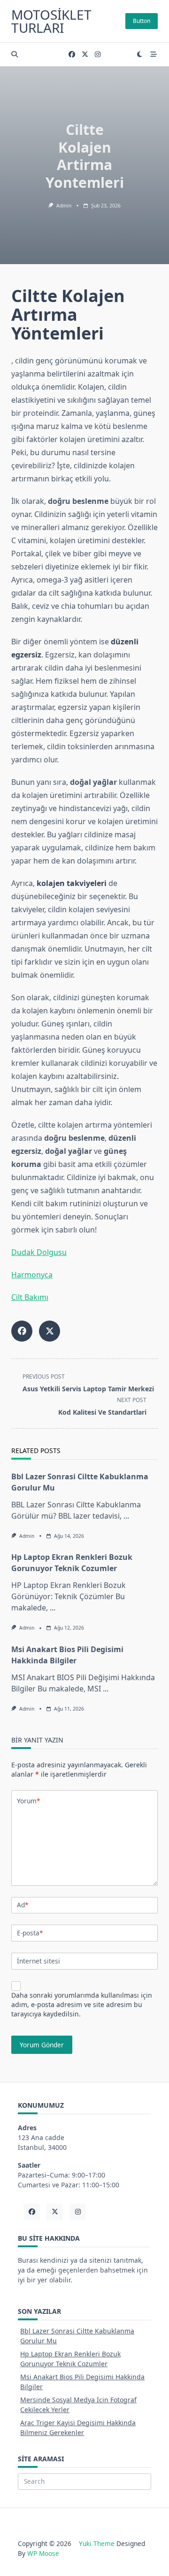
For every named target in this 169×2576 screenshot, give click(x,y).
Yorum (28, 1801)
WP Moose (43, 2553)
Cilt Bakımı (30, 1297)
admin (64, 206)
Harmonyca (32, 1275)
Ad (23, 1905)
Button (142, 21)
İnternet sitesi (38, 1961)
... (126, 1516)
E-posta (30, 1933)
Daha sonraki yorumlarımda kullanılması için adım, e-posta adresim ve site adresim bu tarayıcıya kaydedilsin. (82, 2004)
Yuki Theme (97, 2543)
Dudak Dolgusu (39, 1252)
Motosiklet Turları (51, 21)
